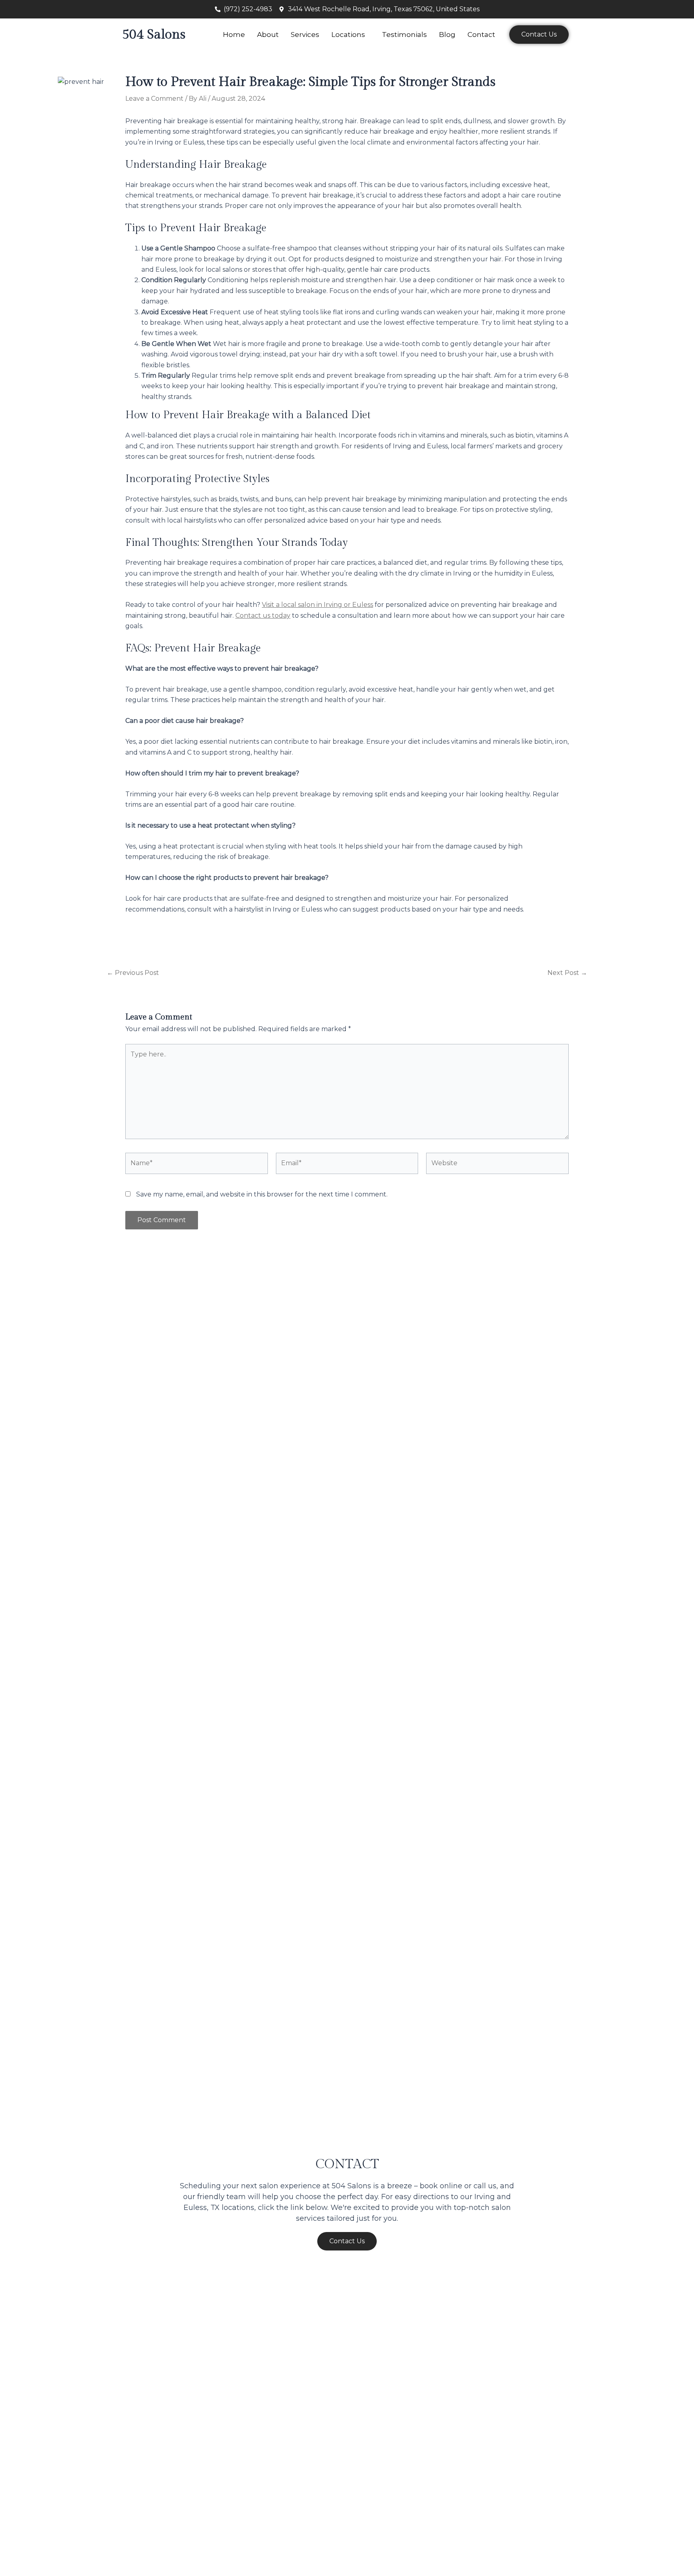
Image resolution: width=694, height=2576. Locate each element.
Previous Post (133, 973)
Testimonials (404, 35)
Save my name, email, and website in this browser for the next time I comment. (262, 1194)
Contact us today (263, 616)
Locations (348, 35)
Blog (447, 35)
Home (234, 35)
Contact (481, 35)
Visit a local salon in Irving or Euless (317, 605)
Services (305, 35)
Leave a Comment (154, 99)
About (268, 35)
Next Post (567, 973)
